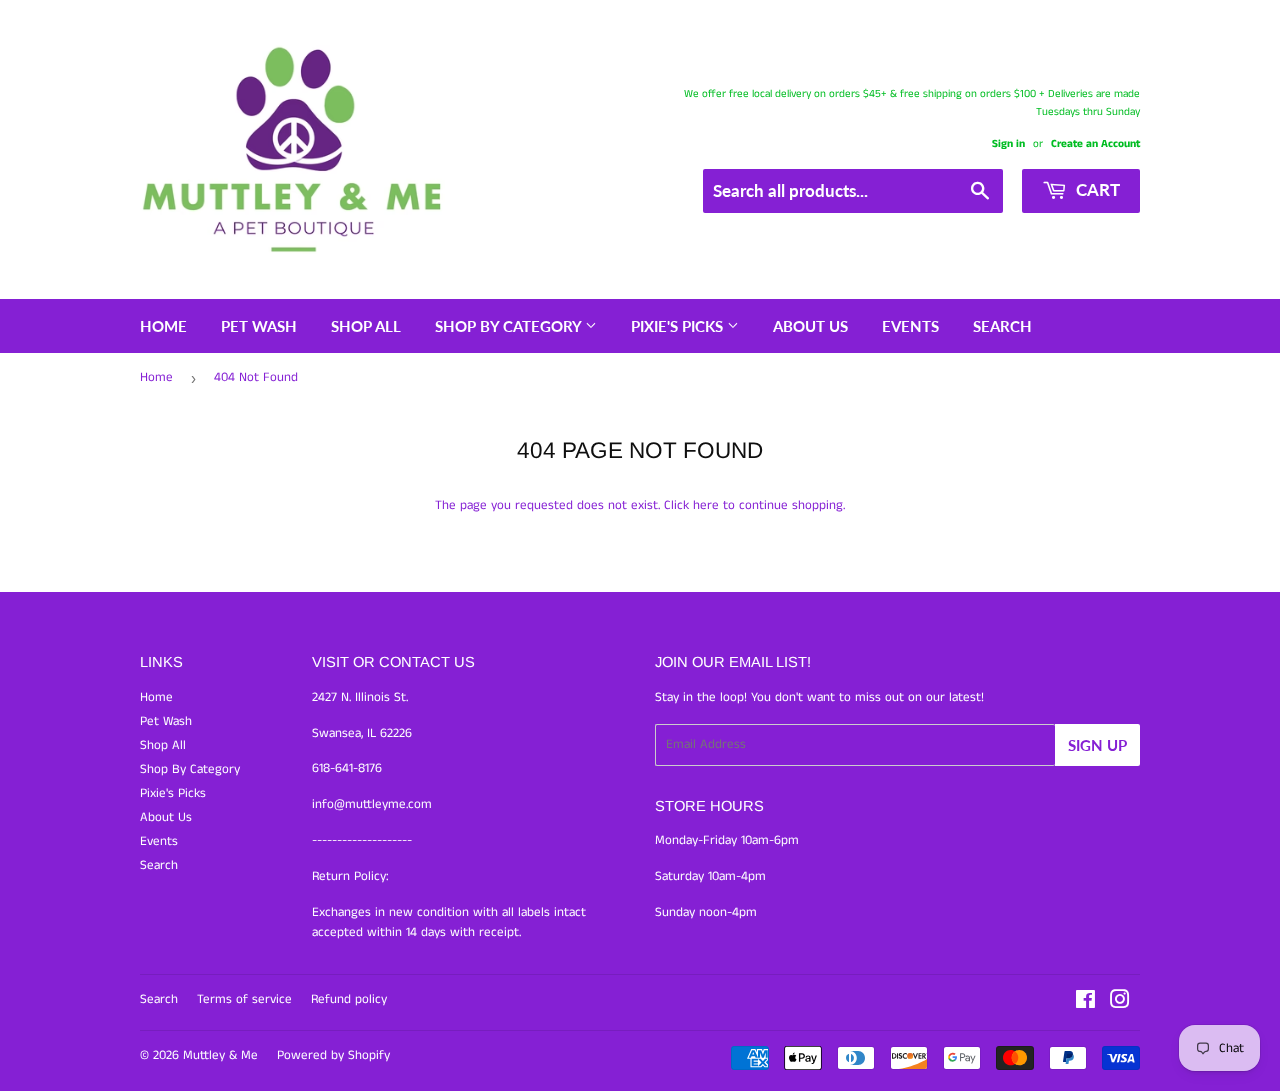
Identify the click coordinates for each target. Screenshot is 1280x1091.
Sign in (1008, 144)
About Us (810, 326)
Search (1002, 326)
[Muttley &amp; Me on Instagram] (1120, 1003)
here (706, 505)
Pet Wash (259, 326)
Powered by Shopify (333, 1055)
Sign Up (1097, 745)
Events (910, 326)
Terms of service (244, 999)
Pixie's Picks (679, 326)
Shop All (366, 326)
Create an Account (1095, 144)
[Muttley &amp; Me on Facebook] (1085, 1003)
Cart (1096, 189)
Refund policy (349, 999)
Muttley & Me (220, 1055)
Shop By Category (510, 326)
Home (163, 326)
